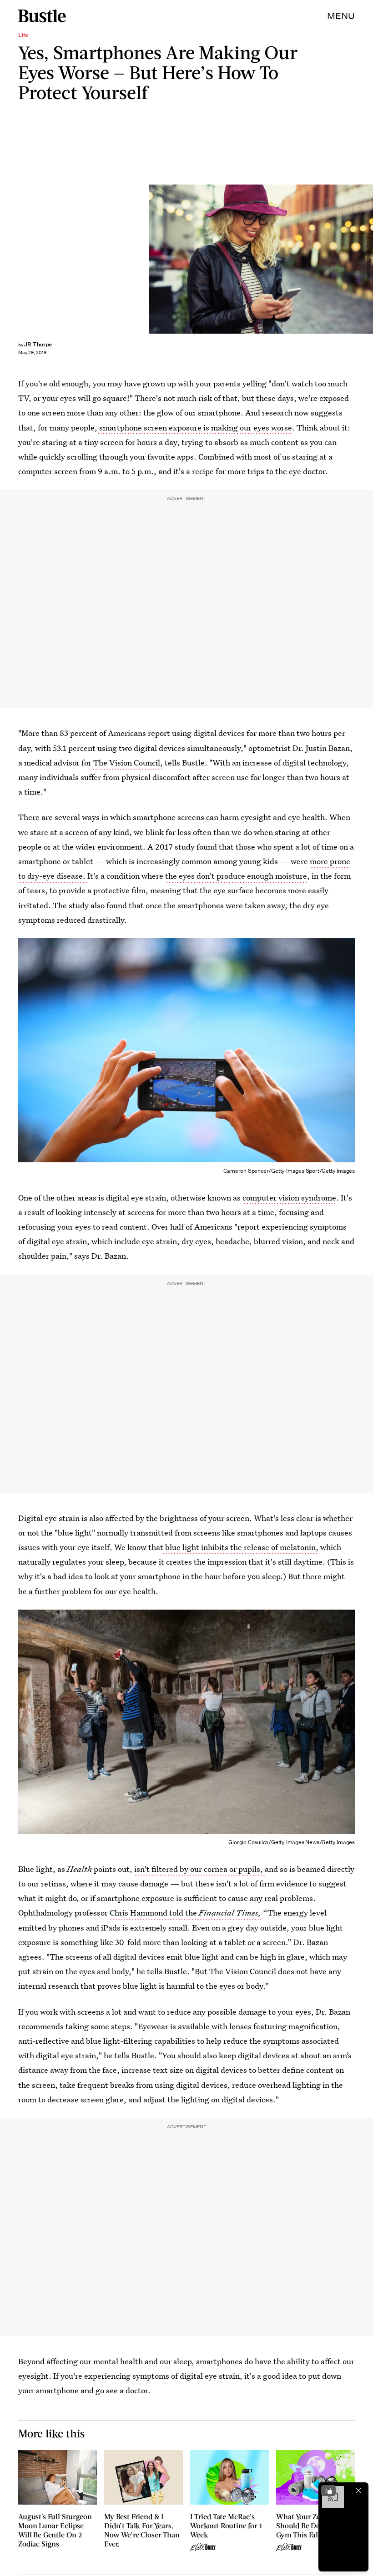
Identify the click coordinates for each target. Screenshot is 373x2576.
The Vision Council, (127, 763)
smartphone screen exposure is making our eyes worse (195, 428)
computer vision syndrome (289, 1198)
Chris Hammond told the (185, 1913)
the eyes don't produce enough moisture (236, 876)
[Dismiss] (358, 2491)
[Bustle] (42, 16)
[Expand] (328, 2491)
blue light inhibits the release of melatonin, (241, 1547)
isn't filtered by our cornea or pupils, (199, 1869)
